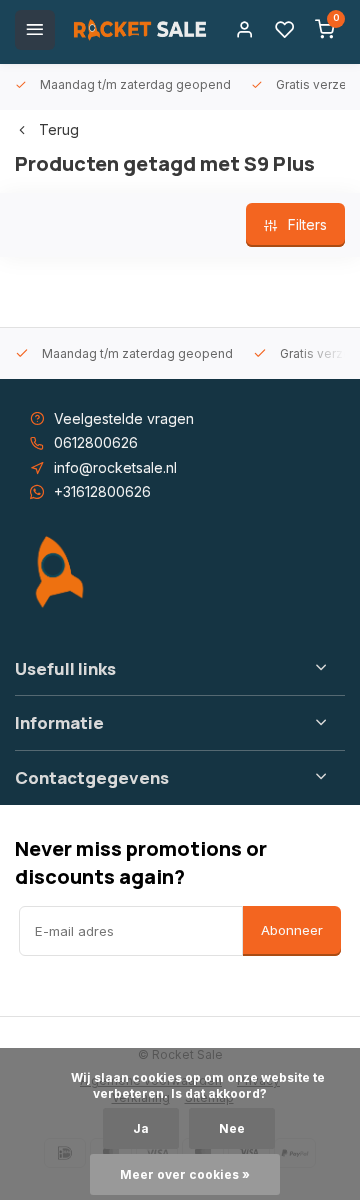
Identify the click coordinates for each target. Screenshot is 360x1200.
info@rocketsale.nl (115, 467)
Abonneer (292, 930)
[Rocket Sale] (140, 30)
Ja (141, 1128)
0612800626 (96, 442)
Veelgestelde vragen (124, 418)
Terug (59, 129)
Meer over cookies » (185, 1174)
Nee (232, 1128)
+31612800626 (102, 491)
